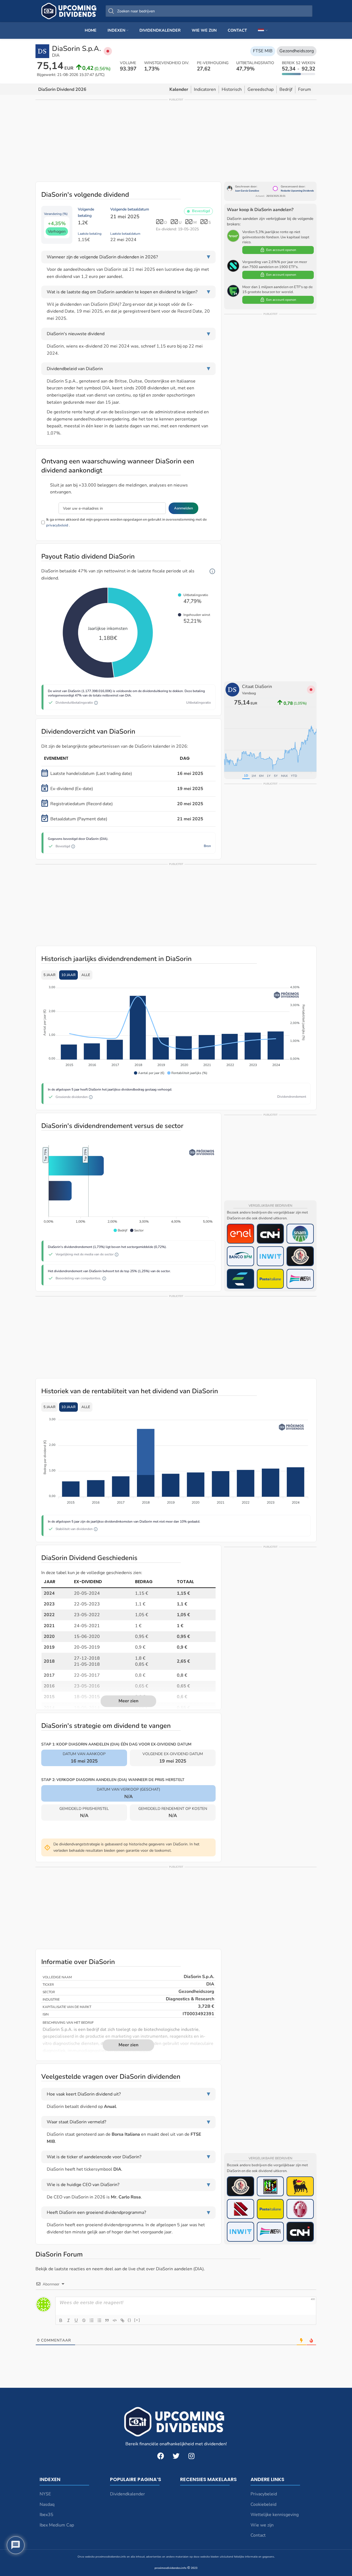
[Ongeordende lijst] (99, 2320)
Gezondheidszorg (297, 51)
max (284, 776)
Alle (86, 975)
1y (269, 776)
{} (130, 2320)
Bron (207, 846)
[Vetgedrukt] (61, 2320)
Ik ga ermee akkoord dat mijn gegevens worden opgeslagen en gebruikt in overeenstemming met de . (127, 522)
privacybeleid (57, 525)
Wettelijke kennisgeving (275, 2515)
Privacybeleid (264, 2494)
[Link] (122, 2320)
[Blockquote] (107, 2320)
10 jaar (68, 975)
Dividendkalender (127, 2494)
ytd (294, 776)
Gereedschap (261, 89)
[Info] (212, 571)
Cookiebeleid (263, 2504)
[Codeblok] (115, 2320)
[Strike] (84, 2320)
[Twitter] (176, 2456)
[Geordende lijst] (92, 2320)
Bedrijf (286, 89)
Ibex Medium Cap (57, 2525)
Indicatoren (205, 89)
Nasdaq (47, 2504)
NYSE (45, 2494)
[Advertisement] (176, 140)
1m (254, 776)
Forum (305, 89)
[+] (137, 2320)
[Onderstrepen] (76, 2320)
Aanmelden (183, 508)
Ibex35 (46, 2515)
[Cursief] (68, 2320)
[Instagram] (191, 2456)
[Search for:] (209, 11)
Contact (258, 2535)
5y (276, 776)
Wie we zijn (262, 2525)
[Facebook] (161, 2456)
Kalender (179, 89)
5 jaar (50, 975)
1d (246, 776)
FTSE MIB (263, 51)
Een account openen (281, 250)
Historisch (232, 89)
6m (261, 776)
